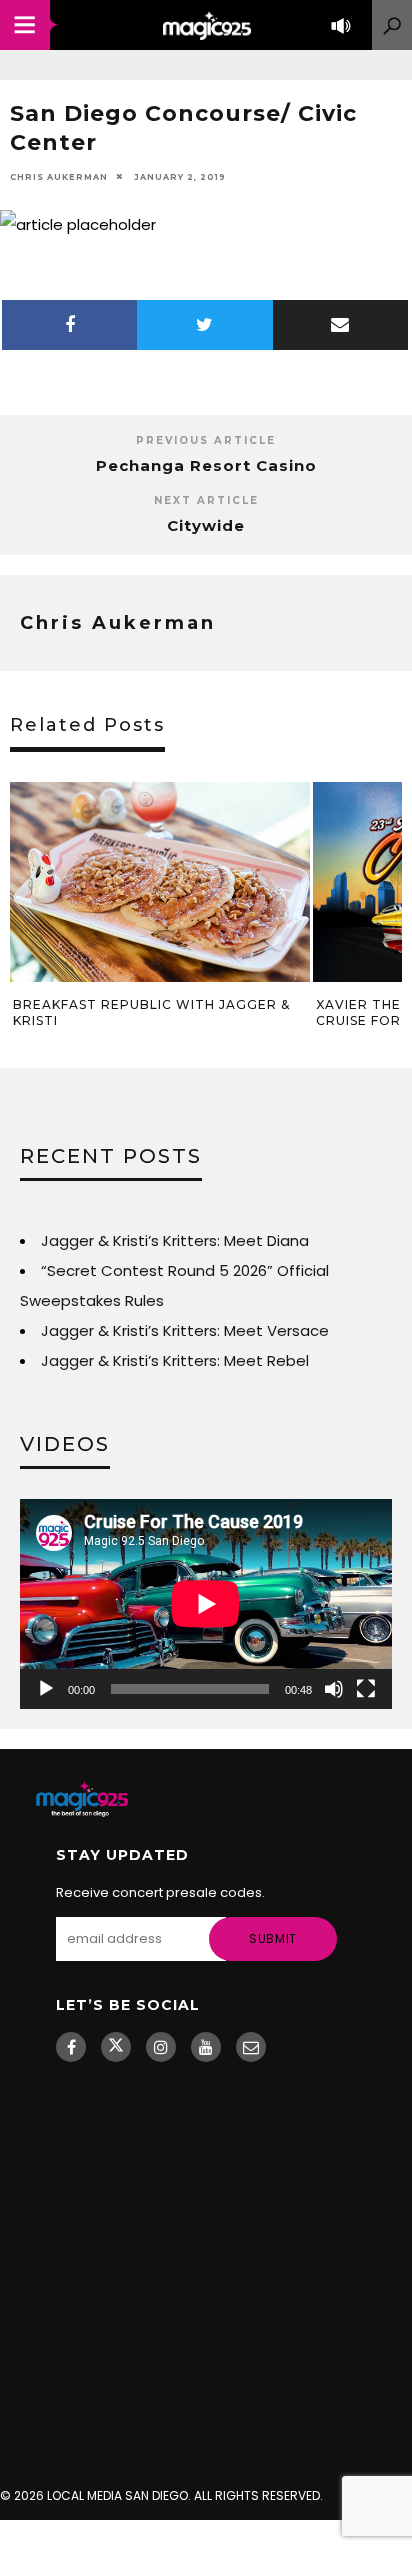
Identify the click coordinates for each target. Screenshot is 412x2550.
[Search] (392, 25)
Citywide (206, 525)
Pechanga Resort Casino (206, 465)
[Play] (46, 1689)
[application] (206, 1603)
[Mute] (334, 1689)
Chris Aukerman (59, 177)
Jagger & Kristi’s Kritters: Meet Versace (185, 1330)
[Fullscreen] (366, 1689)
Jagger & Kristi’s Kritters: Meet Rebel (175, 1360)
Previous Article (206, 440)
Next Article (206, 500)
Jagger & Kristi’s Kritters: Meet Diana (175, 1240)
